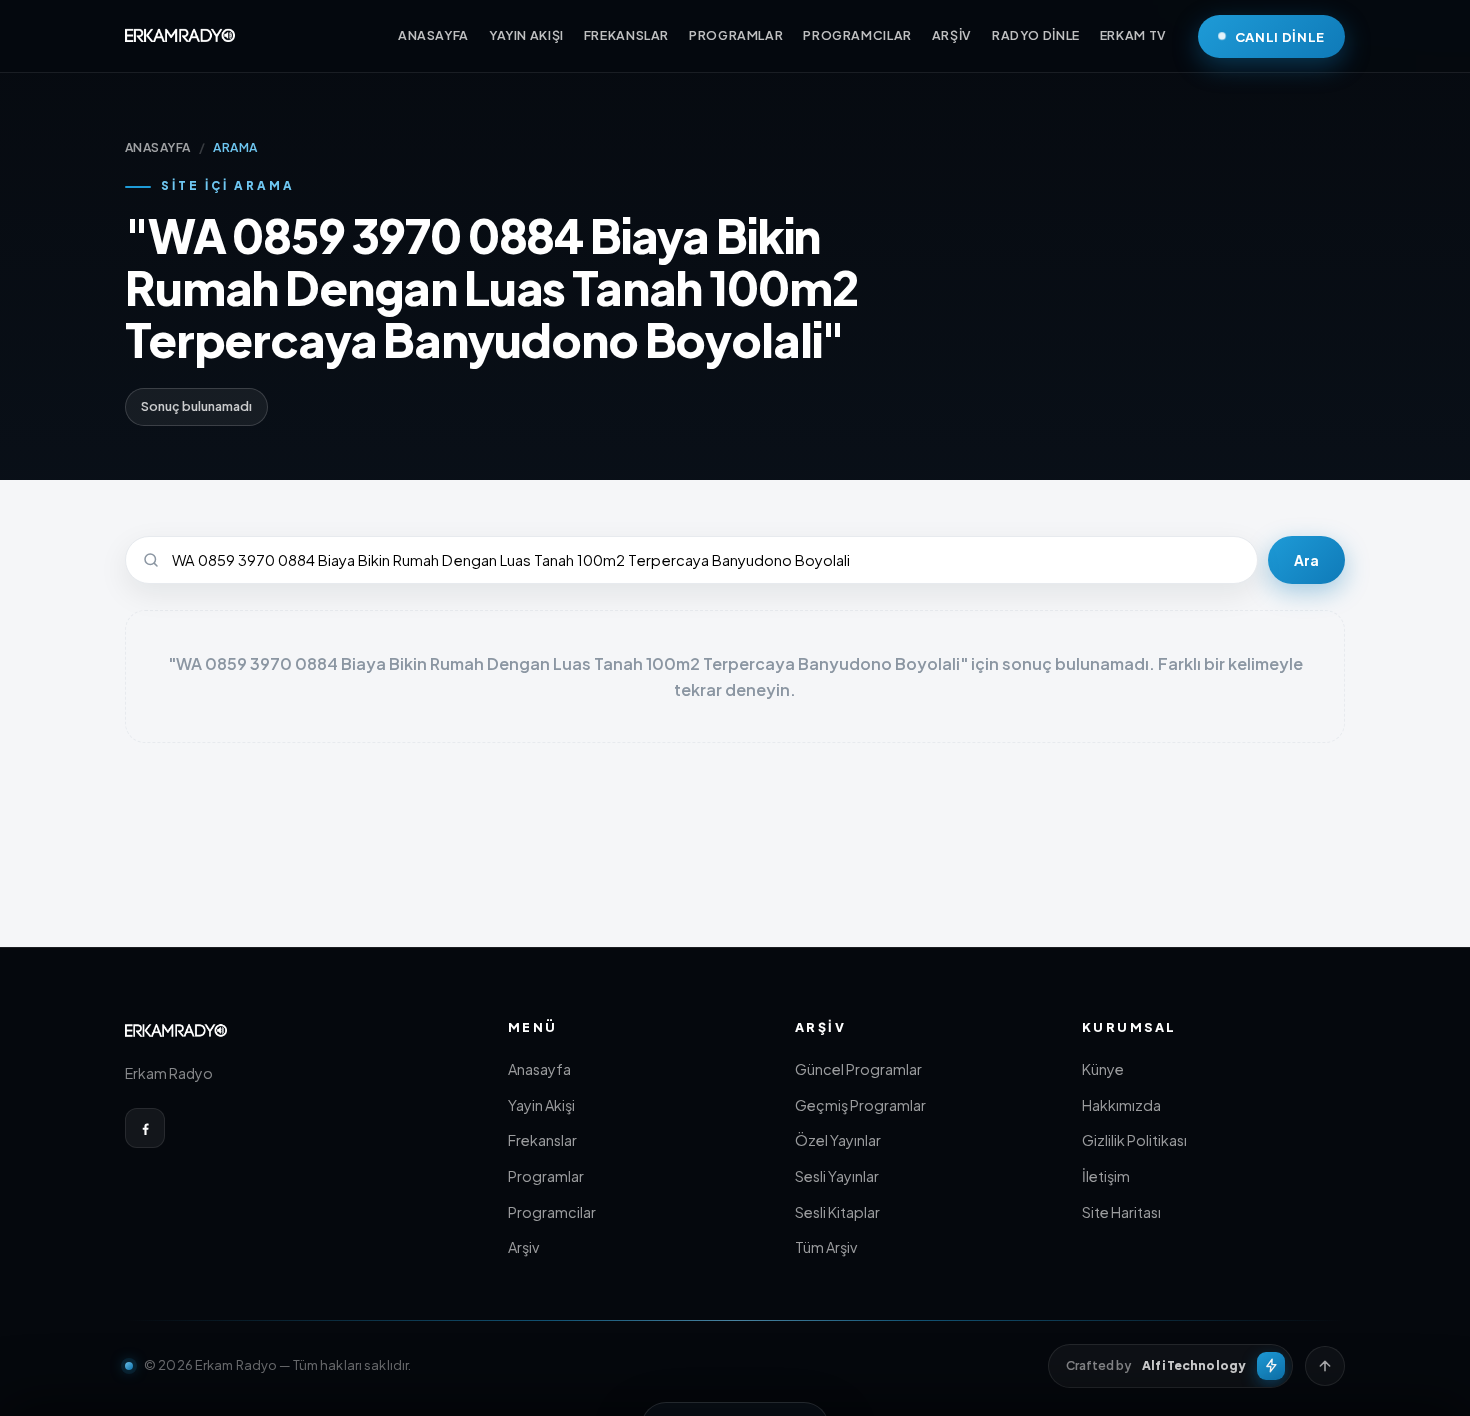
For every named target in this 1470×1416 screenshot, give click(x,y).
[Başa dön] (1325, 1366)
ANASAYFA (433, 35)
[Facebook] (145, 1128)
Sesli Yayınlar (837, 1176)
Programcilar (552, 1212)
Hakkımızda (1121, 1105)
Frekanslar (542, 1140)
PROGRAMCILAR (857, 35)
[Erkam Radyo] (180, 36)
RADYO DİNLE (1036, 35)
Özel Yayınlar (838, 1140)
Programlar (546, 1176)
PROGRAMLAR (736, 35)
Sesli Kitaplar (837, 1212)
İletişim (1106, 1176)
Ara (1306, 560)
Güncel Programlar (858, 1069)
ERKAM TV (1133, 35)
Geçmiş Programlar (860, 1105)
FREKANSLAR (626, 35)
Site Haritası (1121, 1212)
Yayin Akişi (541, 1105)
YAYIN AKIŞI (526, 35)
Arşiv (523, 1247)
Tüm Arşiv (826, 1247)
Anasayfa (539, 1069)
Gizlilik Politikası (1134, 1140)
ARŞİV (952, 35)
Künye (1103, 1069)
